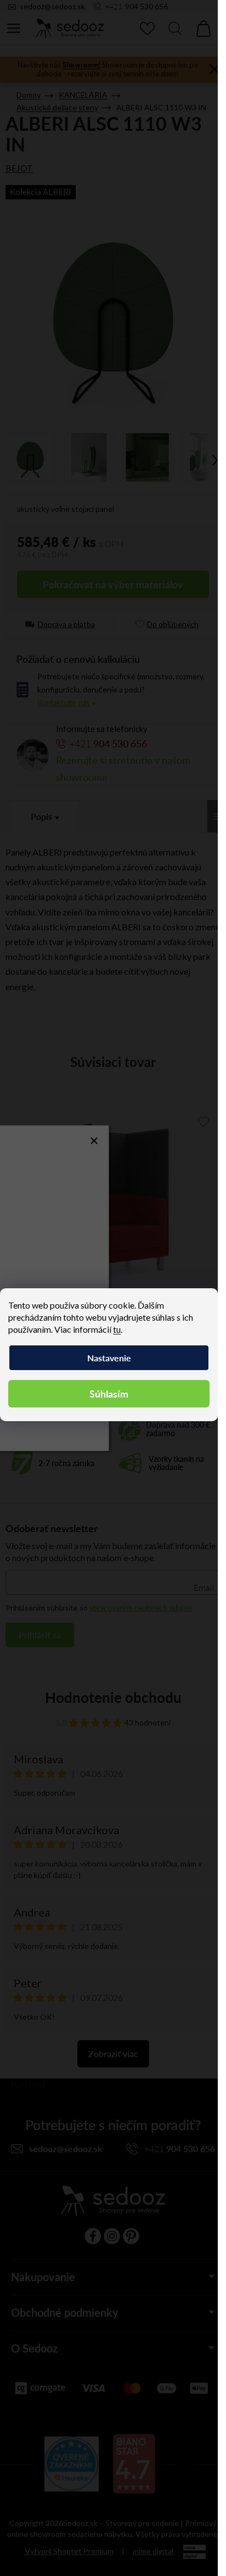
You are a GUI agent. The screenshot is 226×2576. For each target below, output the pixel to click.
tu (117, 1329)
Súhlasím (109, 1393)
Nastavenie (109, 1358)
